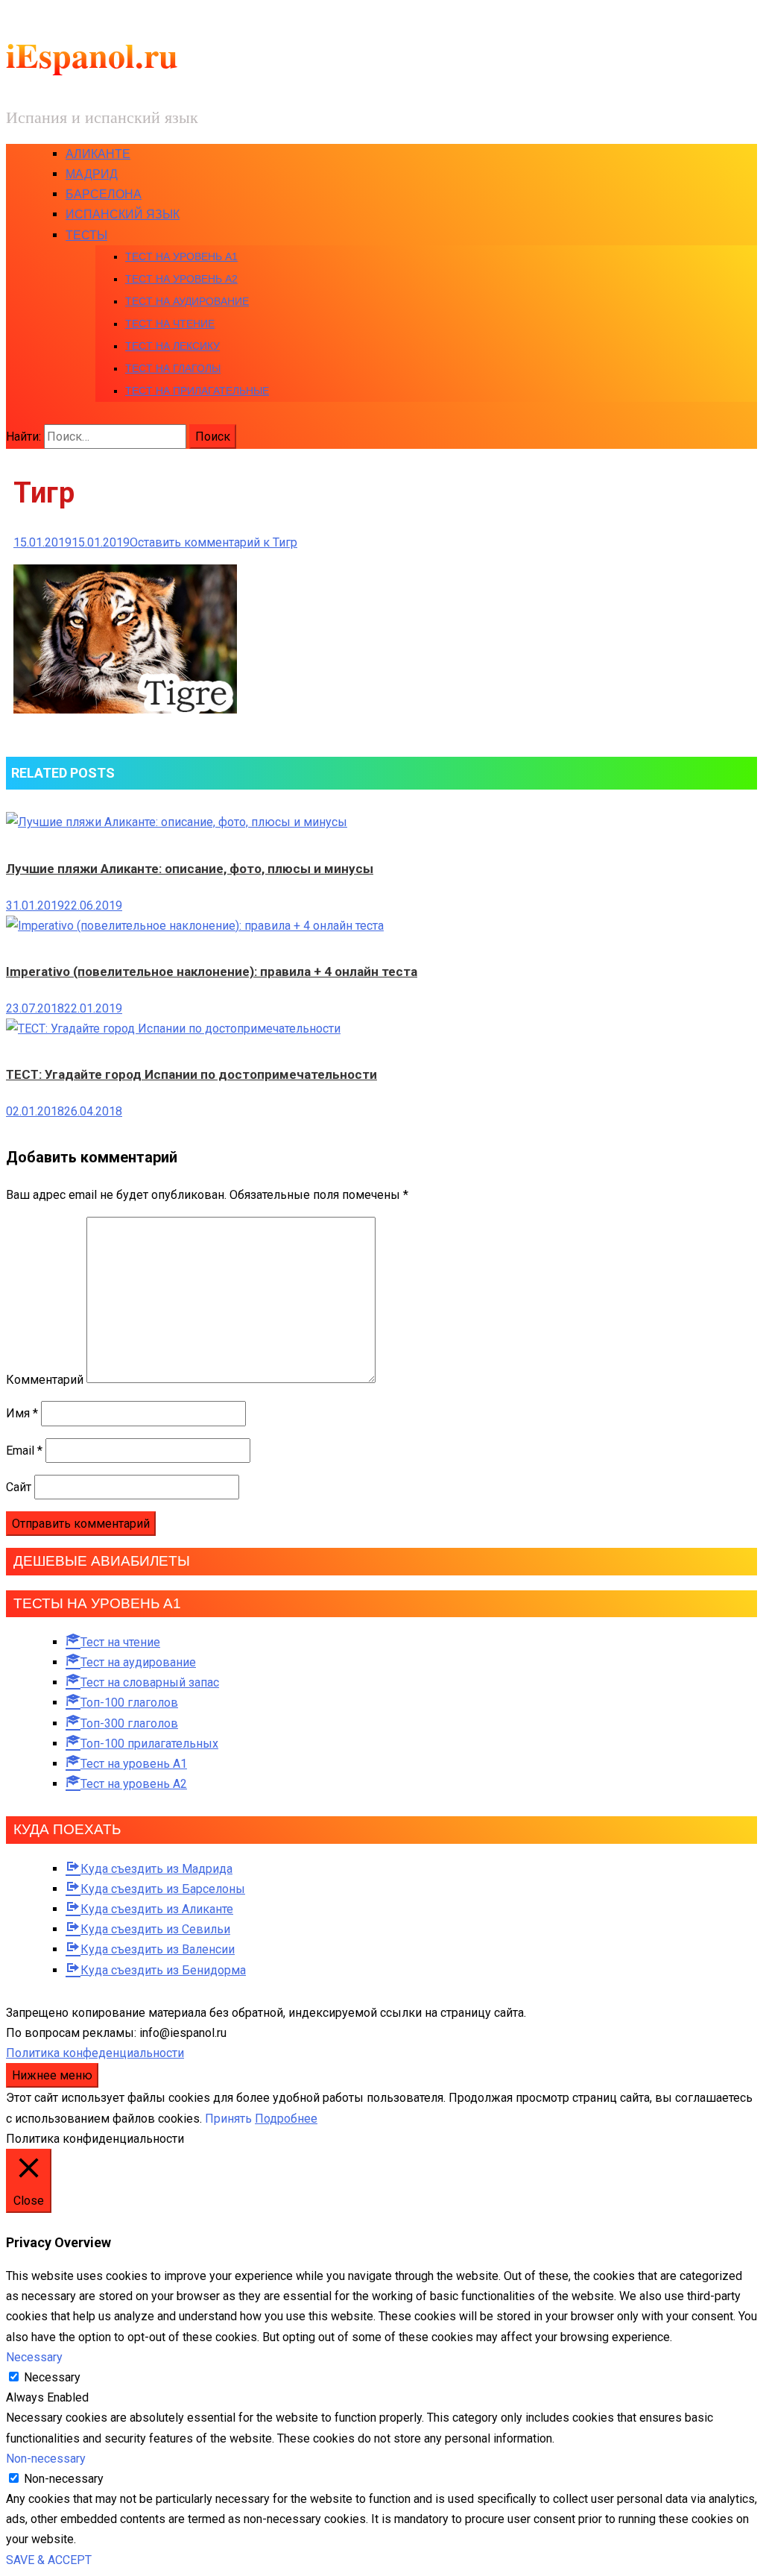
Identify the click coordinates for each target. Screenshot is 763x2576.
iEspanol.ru (92, 55)
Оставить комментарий (213, 542)
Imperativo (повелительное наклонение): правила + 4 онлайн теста (212, 971)
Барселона (104, 194)
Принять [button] (228, 2119)
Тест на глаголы (173, 368)
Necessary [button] (34, 2357)
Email (24, 1451)
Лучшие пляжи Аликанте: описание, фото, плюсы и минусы (190, 869)
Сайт (19, 1487)
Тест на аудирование (187, 301)
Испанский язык (123, 214)
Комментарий (45, 1379)
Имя (22, 1413)
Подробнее (286, 2119)
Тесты (86, 235)
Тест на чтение (170, 324)
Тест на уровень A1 (181, 256)
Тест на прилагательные (197, 391)
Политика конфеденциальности (95, 2053)
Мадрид (92, 174)
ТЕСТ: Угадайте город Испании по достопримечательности (191, 1074)
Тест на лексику (172, 346)
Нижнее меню (52, 2075)
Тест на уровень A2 (181, 279)
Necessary (52, 2377)
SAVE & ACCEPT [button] (49, 2560)
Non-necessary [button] (46, 2459)
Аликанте (98, 154)
